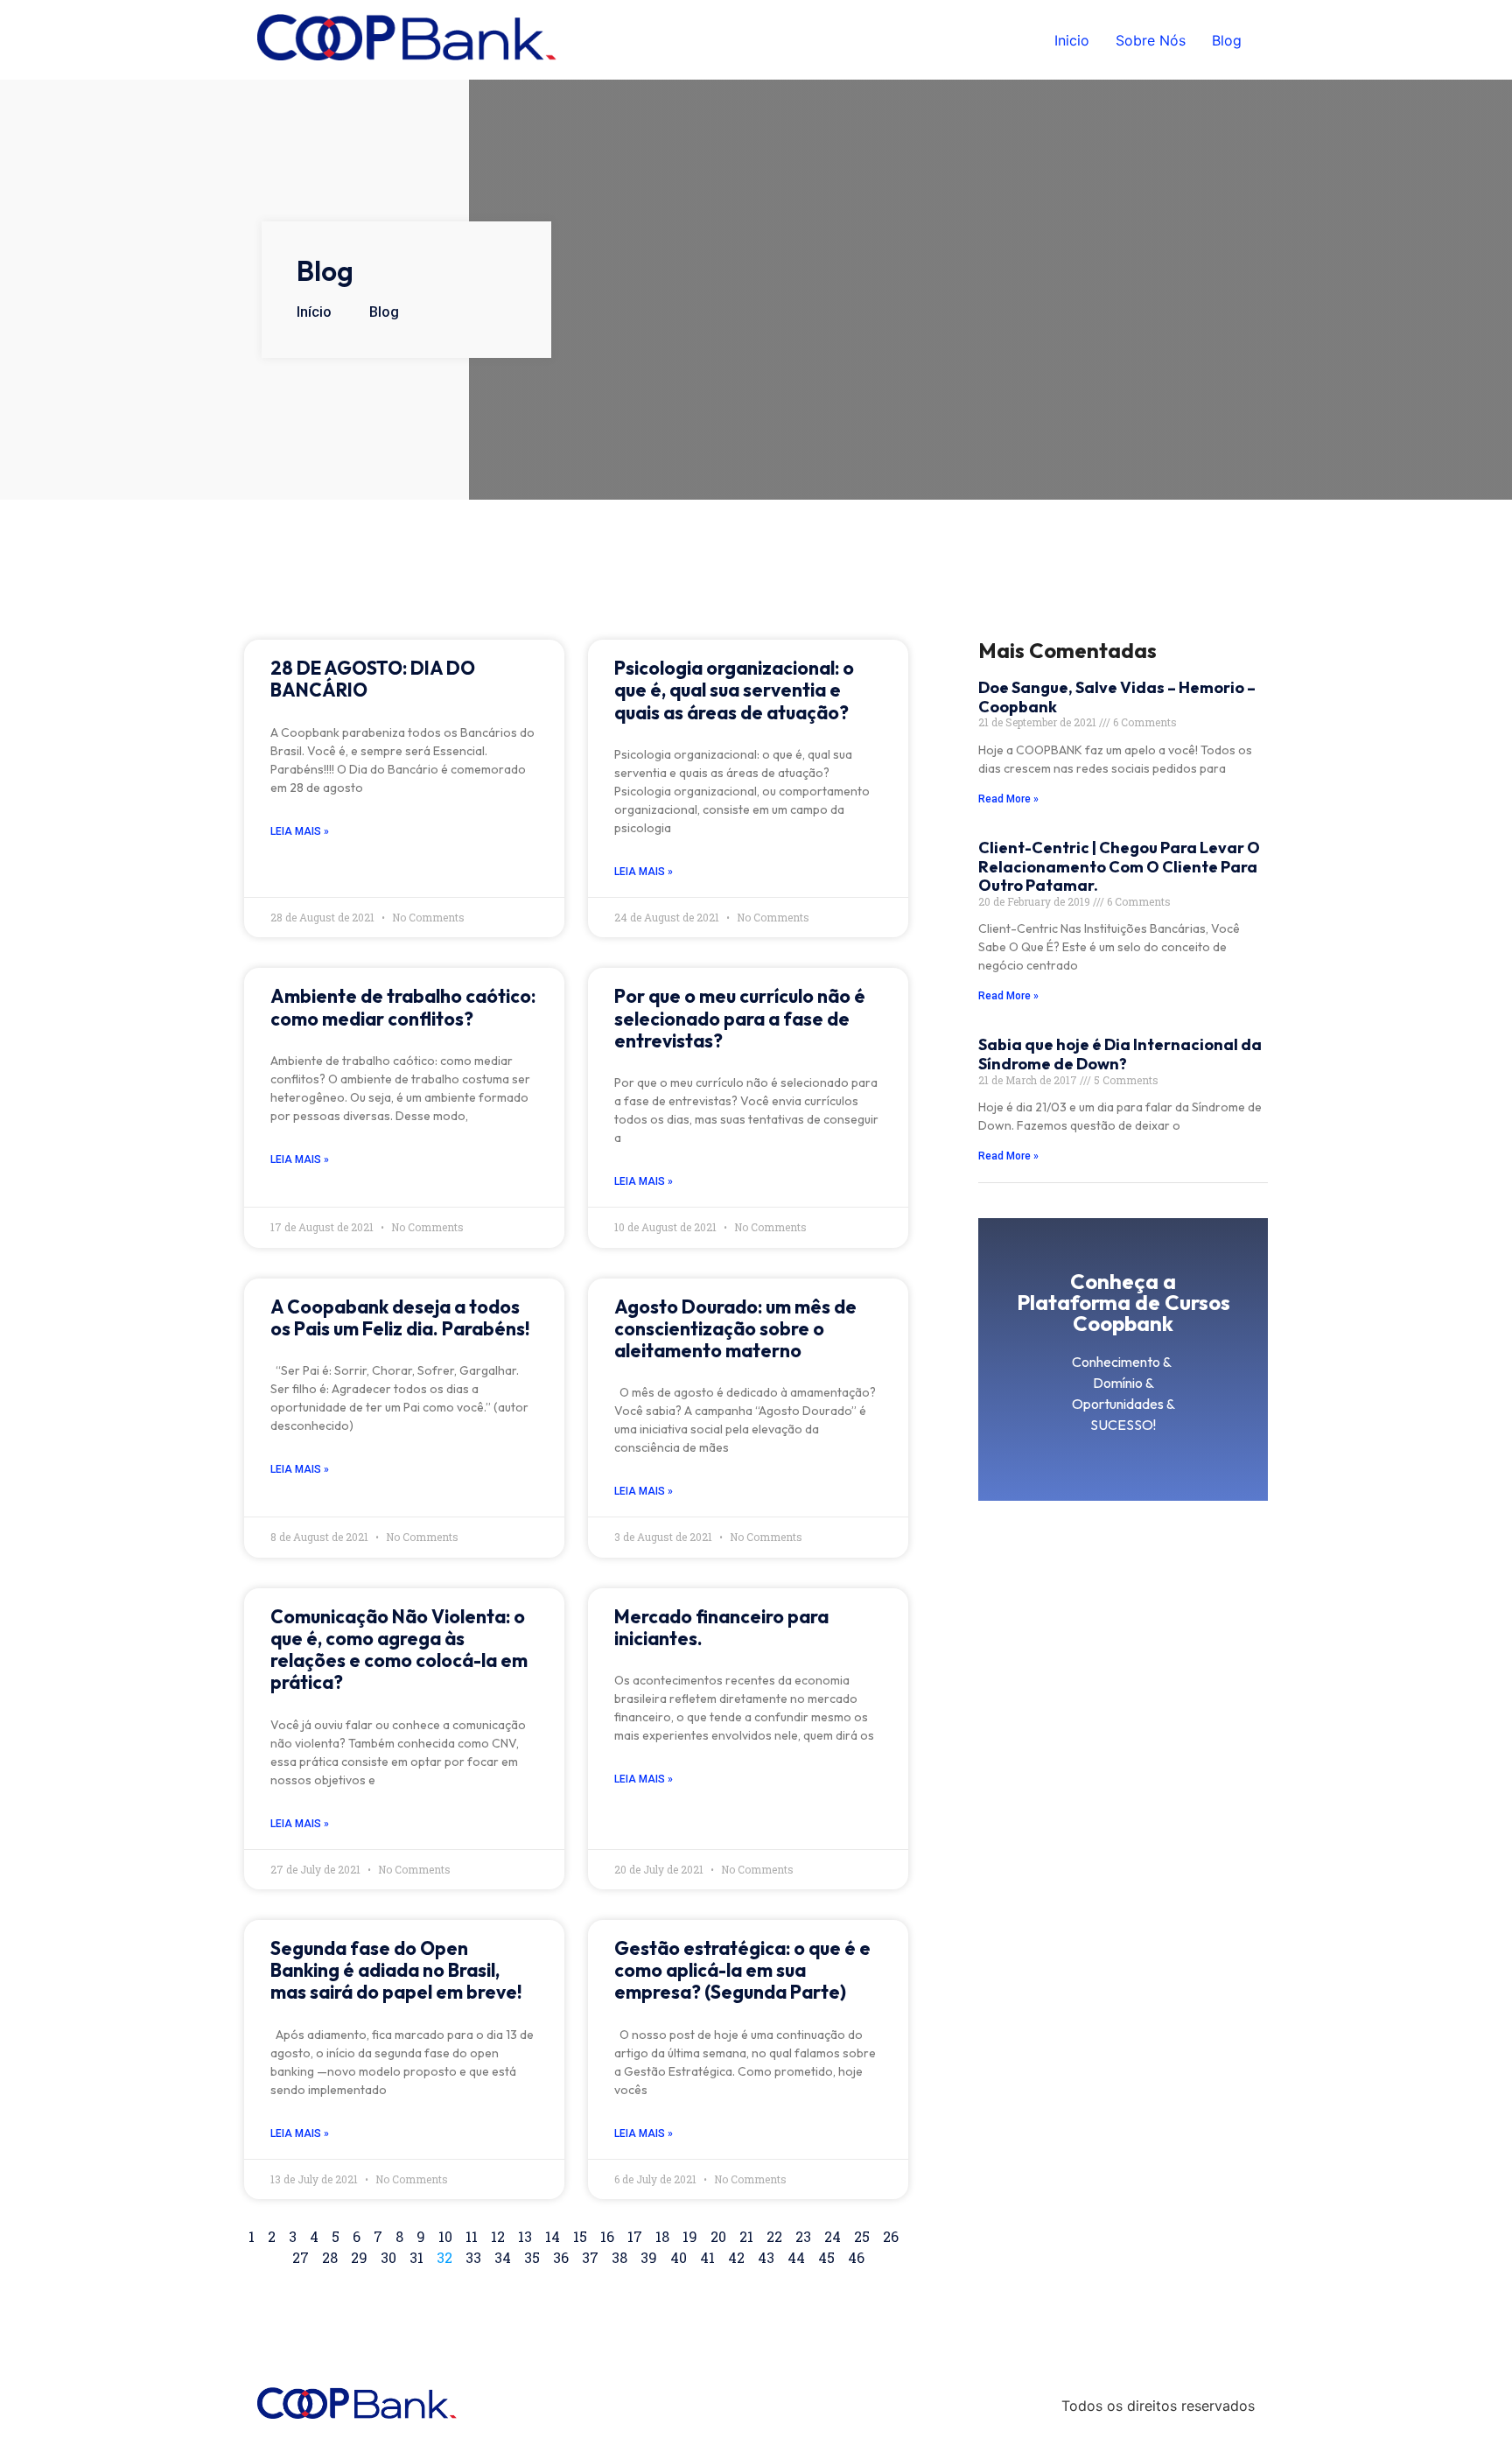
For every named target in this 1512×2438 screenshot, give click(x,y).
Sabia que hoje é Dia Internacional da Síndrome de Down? (1120, 1054)
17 (635, 2236)
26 (891, 2236)
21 (746, 2236)
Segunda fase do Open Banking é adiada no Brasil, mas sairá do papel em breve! (396, 1970)
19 (690, 2236)
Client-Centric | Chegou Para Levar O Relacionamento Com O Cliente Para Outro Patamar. (1119, 866)
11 (472, 2236)
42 (736, 2257)
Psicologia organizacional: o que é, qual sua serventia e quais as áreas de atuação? (734, 690)
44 (796, 2257)
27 (301, 2257)
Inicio (1072, 40)
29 (359, 2257)
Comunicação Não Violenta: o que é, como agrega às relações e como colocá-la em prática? (399, 1650)
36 (561, 2257)
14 (553, 2236)
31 (416, 2257)
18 (662, 2236)
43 (766, 2257)
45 (826, 2257)
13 (525, 2236)
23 (803, 2236)
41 (707, 2257)
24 (833, 2236)
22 (774, 2236)
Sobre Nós (1151, 40)
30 (388, 2257)
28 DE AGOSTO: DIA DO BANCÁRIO (373, 679)
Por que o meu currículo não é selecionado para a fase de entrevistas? (740, 1018)
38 (619, 2257)
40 (679, 2257)
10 (445, 2236)
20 (718, 2236)
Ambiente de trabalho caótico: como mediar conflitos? (403, 1007)
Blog (1227, 40)
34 (503, 2257)
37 (590, 2257)
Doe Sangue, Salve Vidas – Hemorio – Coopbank (1117, 697)
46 (856, 2257)
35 (532, 2257)
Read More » (1008, 799)
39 (649, 2257)
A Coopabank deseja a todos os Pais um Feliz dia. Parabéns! (400, 1317)
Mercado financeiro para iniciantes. (721, 1627)
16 (607, 2236)
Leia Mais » (300, 831)
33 (473, 2257)
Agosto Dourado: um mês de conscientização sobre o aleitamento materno (735, 1328)
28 (330, 2257)
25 (862, 2236)
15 (580, 2236)
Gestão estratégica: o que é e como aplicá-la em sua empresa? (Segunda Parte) (742, 1970)
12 (498, 2236)
